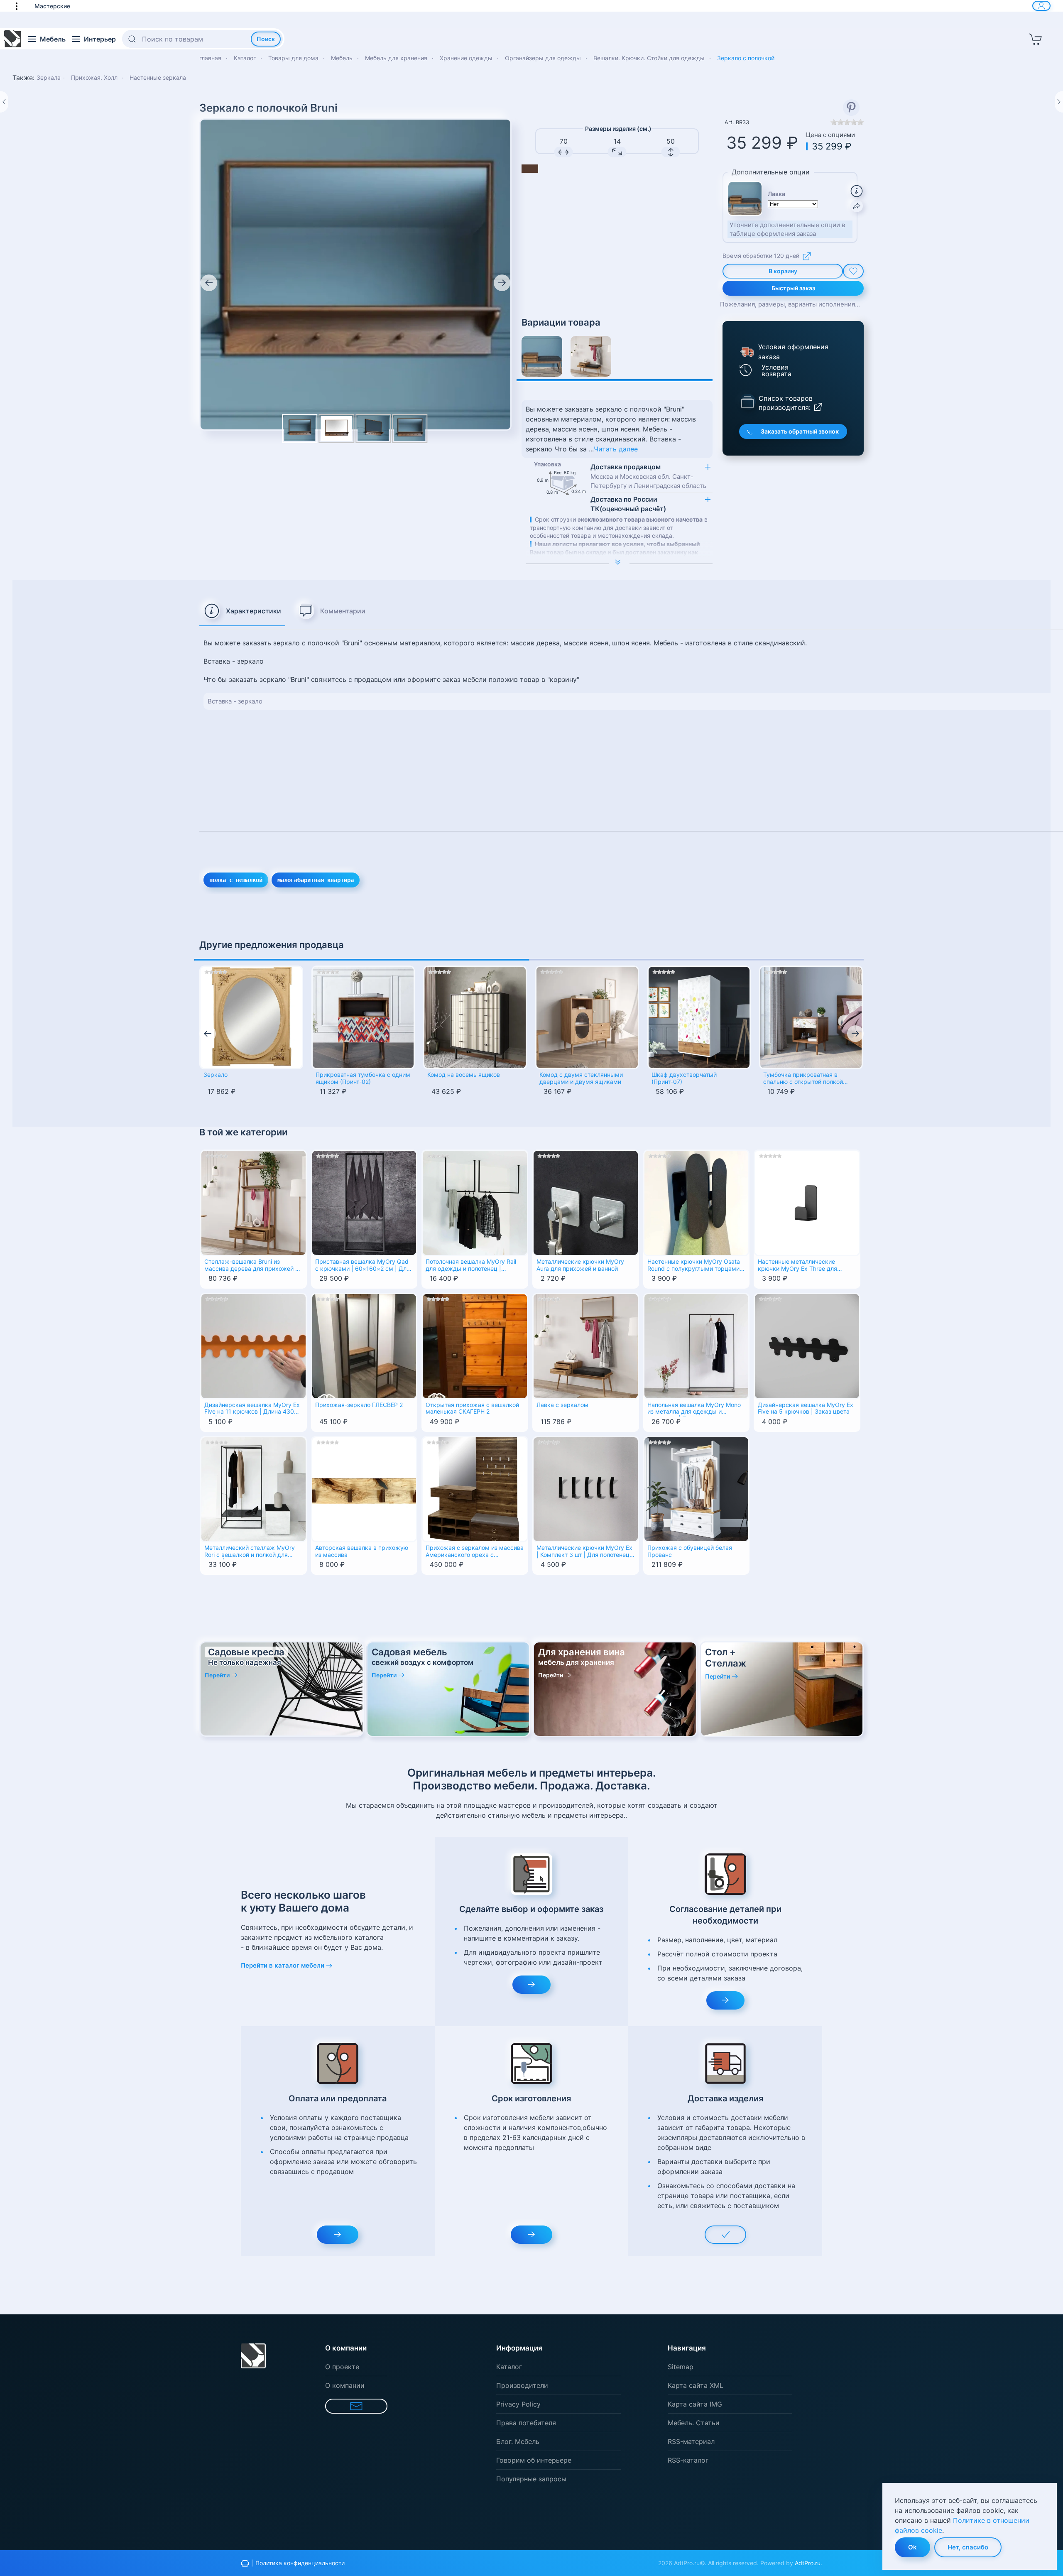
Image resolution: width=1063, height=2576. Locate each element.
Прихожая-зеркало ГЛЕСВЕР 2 (359, 1405)
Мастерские (52, 6)
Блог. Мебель (518, 2441)
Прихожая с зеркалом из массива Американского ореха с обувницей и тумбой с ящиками (475, 1552)
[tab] (242, 611)
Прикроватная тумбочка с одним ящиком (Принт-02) (363, 1078)
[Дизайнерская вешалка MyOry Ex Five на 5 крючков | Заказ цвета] (807, 1346)
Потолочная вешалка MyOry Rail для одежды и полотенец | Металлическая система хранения (471, 1266)
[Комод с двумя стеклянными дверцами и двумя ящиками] (587, 1017)
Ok (912, 2547)
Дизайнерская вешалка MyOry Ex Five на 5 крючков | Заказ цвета (806, 1408)
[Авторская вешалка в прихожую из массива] (364, 1488)
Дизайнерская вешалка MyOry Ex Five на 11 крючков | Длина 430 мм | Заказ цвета (252, 1409)
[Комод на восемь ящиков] (475, 1017)
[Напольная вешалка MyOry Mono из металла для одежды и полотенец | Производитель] (697, 1346)
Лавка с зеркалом (562, 1405)
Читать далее (616, 449)
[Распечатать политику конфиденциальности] (245, 2564)
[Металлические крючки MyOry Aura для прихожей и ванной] (586, 1202)
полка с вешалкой (236, 880)
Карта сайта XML (696, 2385)
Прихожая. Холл (95, 77)
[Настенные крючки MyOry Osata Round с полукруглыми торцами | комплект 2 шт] (697, 1202)
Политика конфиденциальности (300, 2563)
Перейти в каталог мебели (283, 1965)
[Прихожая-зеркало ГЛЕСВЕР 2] (364, 1346)
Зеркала (49, 77)
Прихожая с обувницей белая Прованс (690, 1551)
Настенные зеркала (158, 77)
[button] (21, 6)
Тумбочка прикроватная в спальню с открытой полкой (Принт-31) (803, 1079)
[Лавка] (542, 356)
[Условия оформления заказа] (746, 352)
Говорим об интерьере (534, 2460)
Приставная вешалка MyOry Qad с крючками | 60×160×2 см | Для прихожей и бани (362, 1266)
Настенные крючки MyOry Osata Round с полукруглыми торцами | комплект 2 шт (695, 1266)
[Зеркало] (251, 1017)
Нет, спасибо (968, 2547)
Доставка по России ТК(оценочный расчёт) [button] (628, 504)
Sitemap (681, 2367)
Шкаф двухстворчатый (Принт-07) (684, 1078)
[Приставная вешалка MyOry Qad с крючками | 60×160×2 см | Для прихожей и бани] (364, 1202)
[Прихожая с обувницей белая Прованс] (697, 1488)
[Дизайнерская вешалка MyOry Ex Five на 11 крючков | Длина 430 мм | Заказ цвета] (254, 1346)
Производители (522, 2385)
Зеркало (216, 1075)
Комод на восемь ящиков (464, 1075)
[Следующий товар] (1059, 102)
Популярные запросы (531, 2479)
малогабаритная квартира (316, 880)
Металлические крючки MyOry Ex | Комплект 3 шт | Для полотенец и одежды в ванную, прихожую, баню (585, 1552)
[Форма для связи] (356, 2406)
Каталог (509, 2367)
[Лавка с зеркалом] (591, 356)
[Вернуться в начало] (13, 39)
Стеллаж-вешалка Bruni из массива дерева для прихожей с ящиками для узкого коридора (251, 1266)
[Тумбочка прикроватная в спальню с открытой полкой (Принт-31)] (811, 1017)
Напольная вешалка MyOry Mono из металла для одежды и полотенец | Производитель (694, 1409)
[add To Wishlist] (853, 271)
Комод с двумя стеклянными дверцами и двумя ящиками (581, 1078)
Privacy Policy (518, 2404)
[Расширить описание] (619, 563)
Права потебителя (526, 2423)
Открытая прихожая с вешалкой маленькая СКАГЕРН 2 (472, 1408)
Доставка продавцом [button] (648, 476)
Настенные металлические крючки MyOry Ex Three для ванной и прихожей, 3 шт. (797, 1266)
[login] (1041, 6)
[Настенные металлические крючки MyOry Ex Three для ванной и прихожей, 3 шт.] (807, 1202)
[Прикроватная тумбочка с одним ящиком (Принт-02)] (363, 1017)
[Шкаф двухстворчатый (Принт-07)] (699, 1017)
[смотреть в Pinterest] (851, 108)
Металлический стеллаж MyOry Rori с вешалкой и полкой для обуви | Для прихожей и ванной (250, 1552)
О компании (345, 2385)
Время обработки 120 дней (761, 256)
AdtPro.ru (808, 2563)
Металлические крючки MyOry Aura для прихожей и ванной (580, 1265)
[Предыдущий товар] (4, 102)
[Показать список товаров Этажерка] (747, 401)
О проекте (342, 2367)
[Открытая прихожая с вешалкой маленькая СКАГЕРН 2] (475, 1346)
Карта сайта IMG (695, 2404)
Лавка (776, 194)
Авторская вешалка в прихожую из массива (362, 1551)
